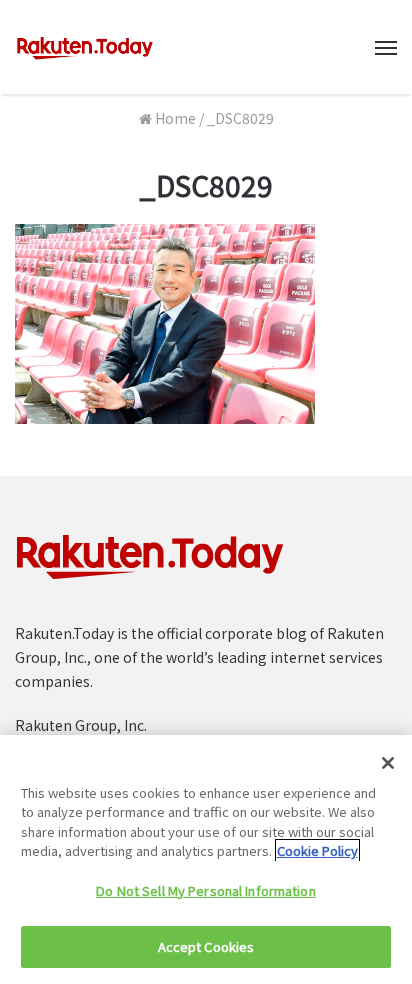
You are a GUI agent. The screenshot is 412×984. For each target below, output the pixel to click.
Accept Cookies (206, 946)
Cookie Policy (317, 850)
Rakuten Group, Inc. (81, 725)
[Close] (388, 763)
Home (174, 118)
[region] (206, 859)
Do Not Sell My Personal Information (206, 890)
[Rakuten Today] (85, 47)
